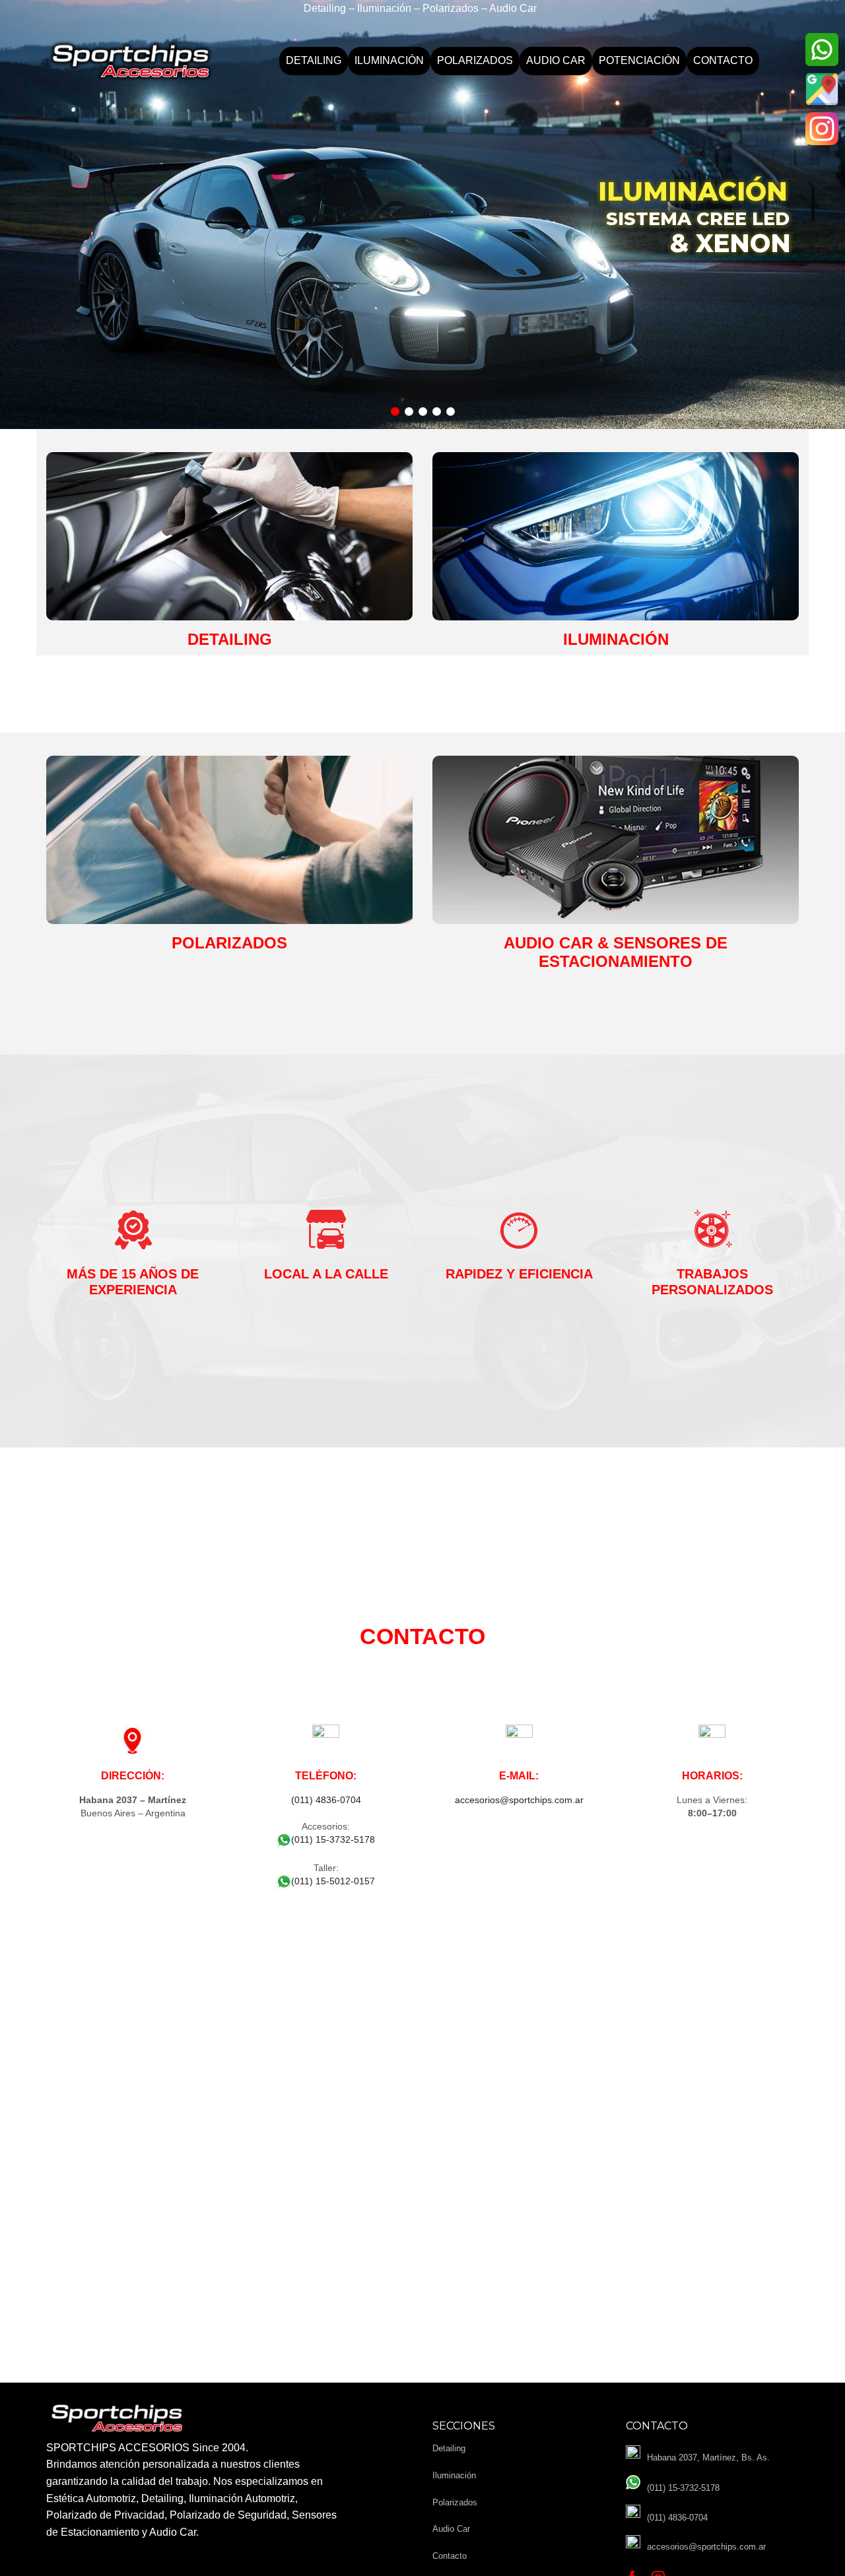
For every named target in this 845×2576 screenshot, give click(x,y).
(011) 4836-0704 (326, 1800)
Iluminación (389, 60)
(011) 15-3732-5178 (333, 1839)
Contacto (723, 60)
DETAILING (230, 639)
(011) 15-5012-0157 (333, 1881)
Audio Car (556, 60)
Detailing (314, 60)
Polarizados (475, 60)
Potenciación (639, 60)
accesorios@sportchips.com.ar (519, 1800)
